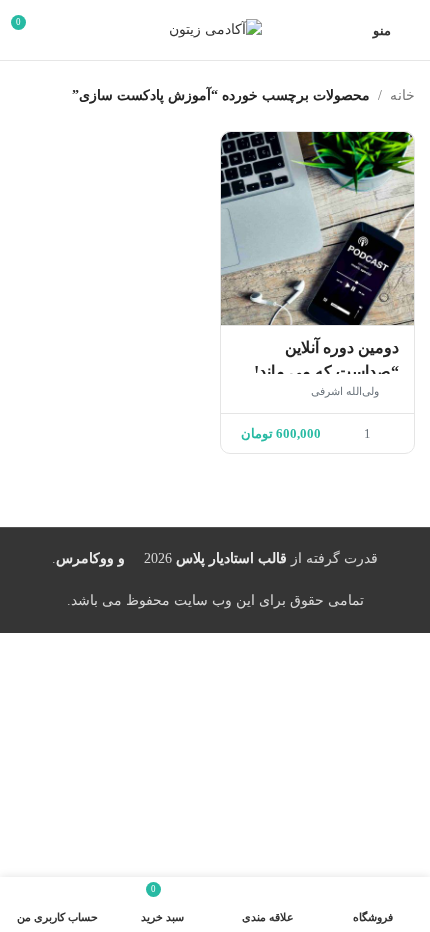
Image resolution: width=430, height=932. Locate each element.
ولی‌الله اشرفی (345, 391)
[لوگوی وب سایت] (215, 28)
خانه (402, 95)
